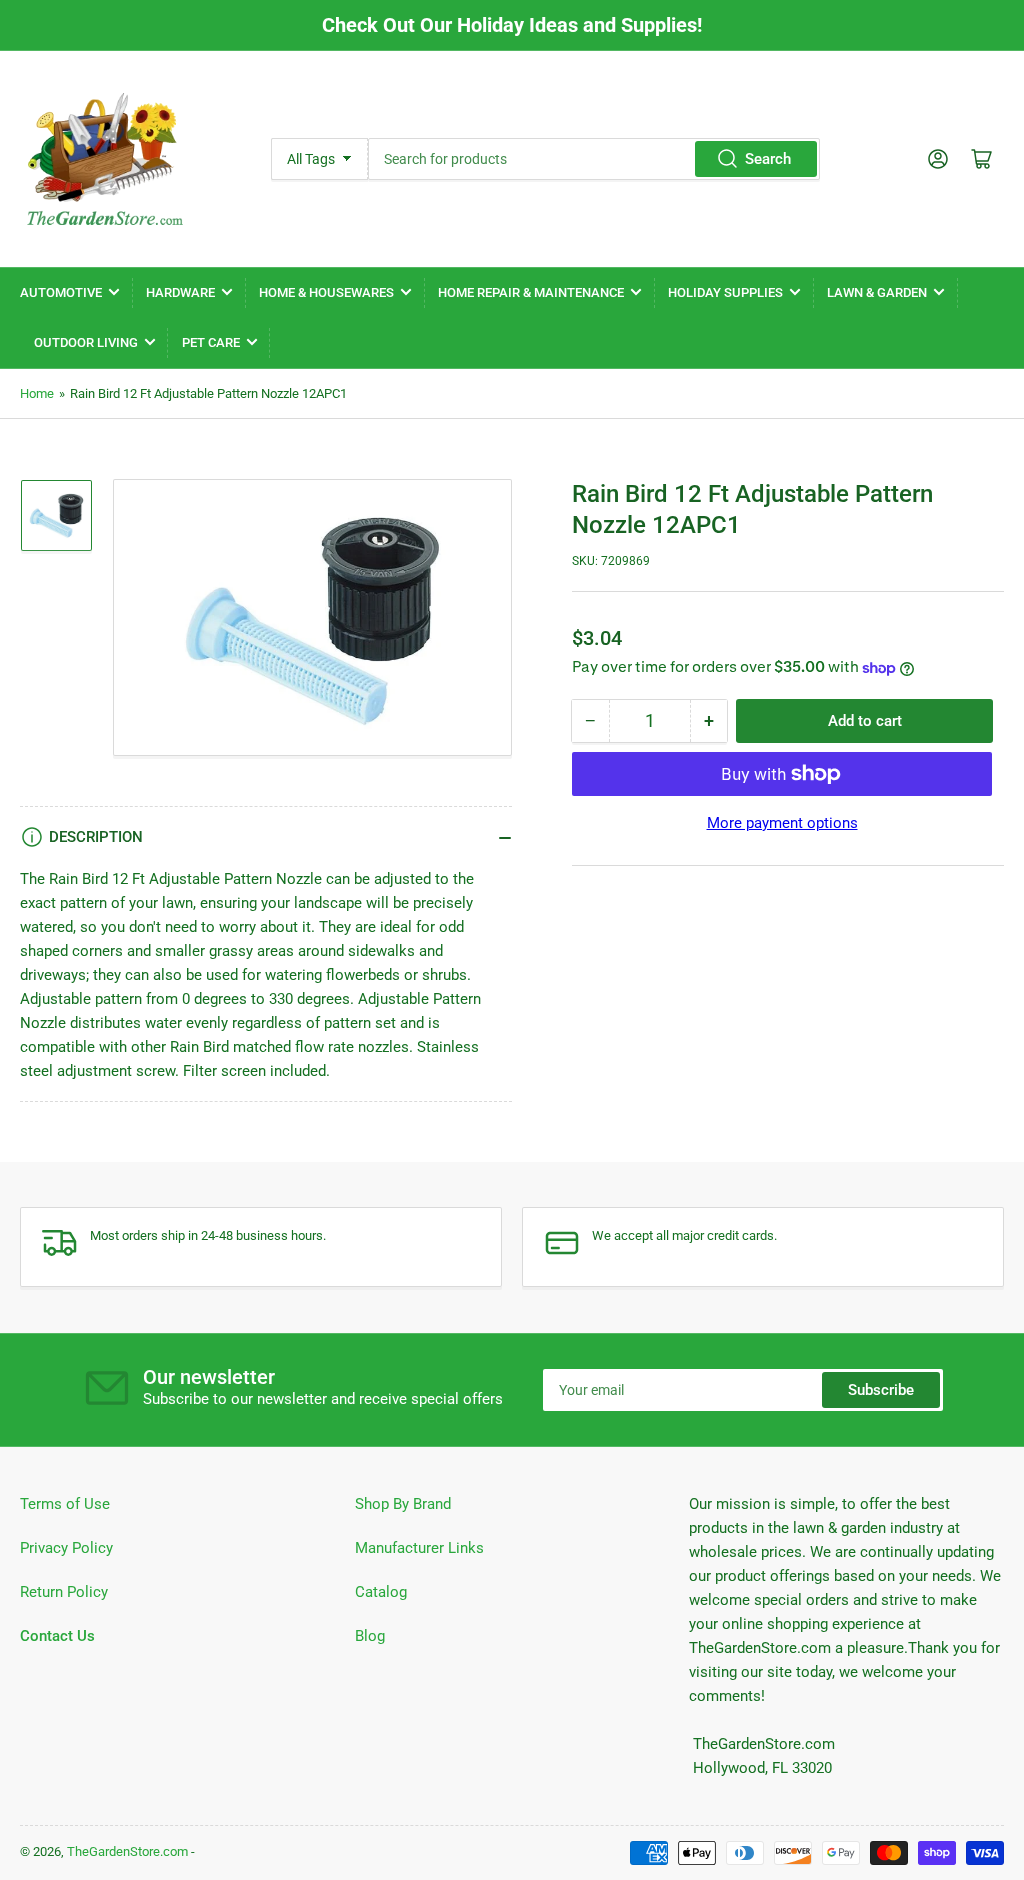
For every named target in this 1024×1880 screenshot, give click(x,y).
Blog (370, 1636)
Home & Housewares (326, 292)
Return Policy (64, 1592)
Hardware (180, 292)
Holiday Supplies (725, 292)
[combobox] (594, 159)
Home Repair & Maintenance (531, 292)
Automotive (61, 292)
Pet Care (211, 342)
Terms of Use (65, 1504)
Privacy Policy (66, 1548)
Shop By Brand (403, 1504)
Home (37, 393)
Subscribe (881, 1390)
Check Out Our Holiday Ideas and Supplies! (512, 25)
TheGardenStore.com (127, 1851)
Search (768, 159)
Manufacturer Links (419, 1548)
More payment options (782, 823)
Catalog (381, 1592)
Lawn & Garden (877, 292)
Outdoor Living (86, 342)
